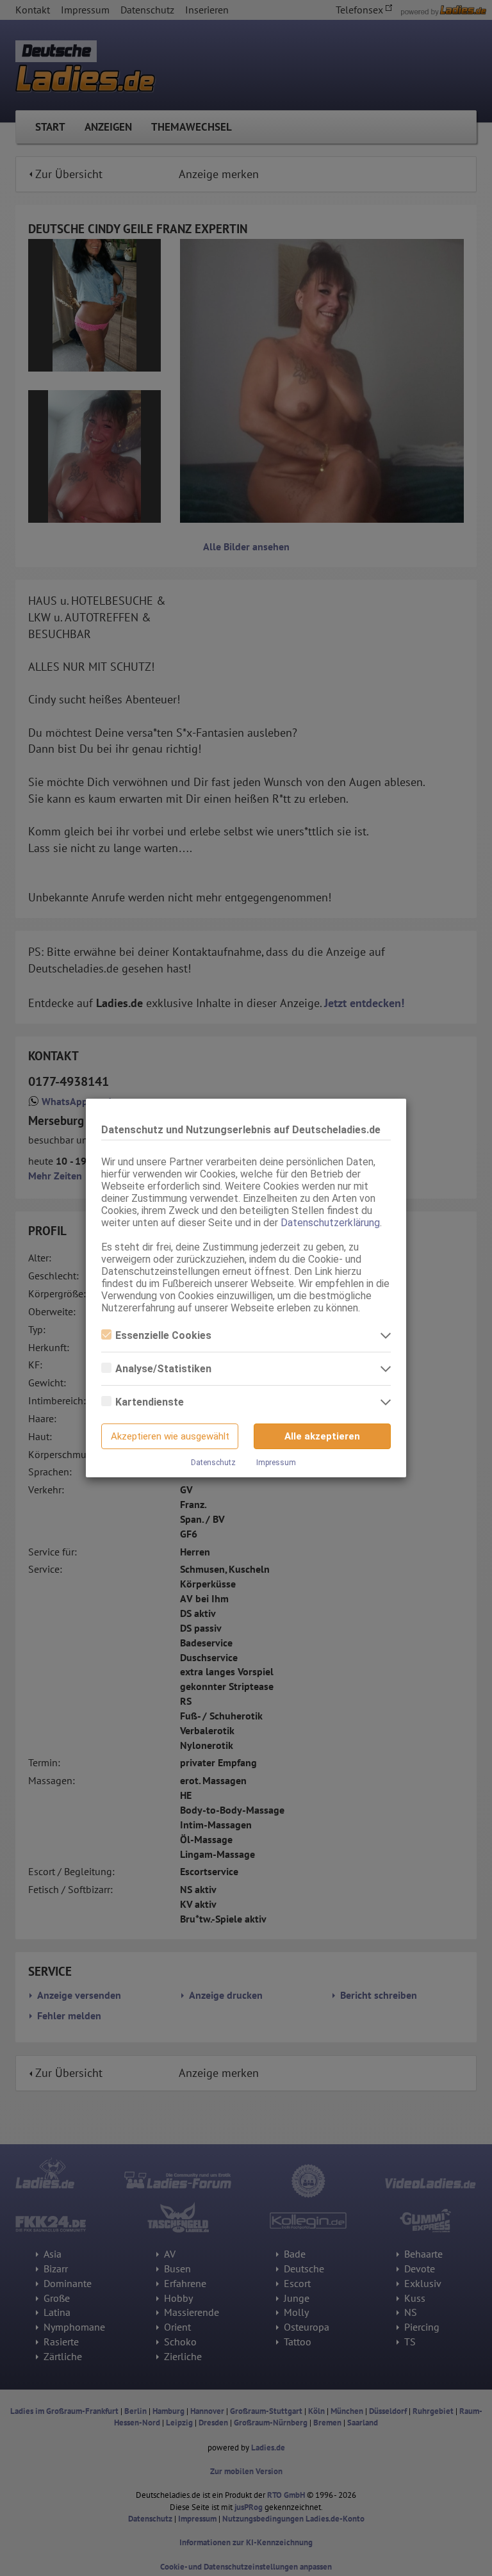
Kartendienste (150, 1402)
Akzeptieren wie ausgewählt (170, 1436)
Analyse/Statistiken (163, 1369)
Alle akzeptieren (322, 1436)
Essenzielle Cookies (163, 1335)
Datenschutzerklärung (330, 1223)
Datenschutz (213, 1463)
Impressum (276, 1463)
